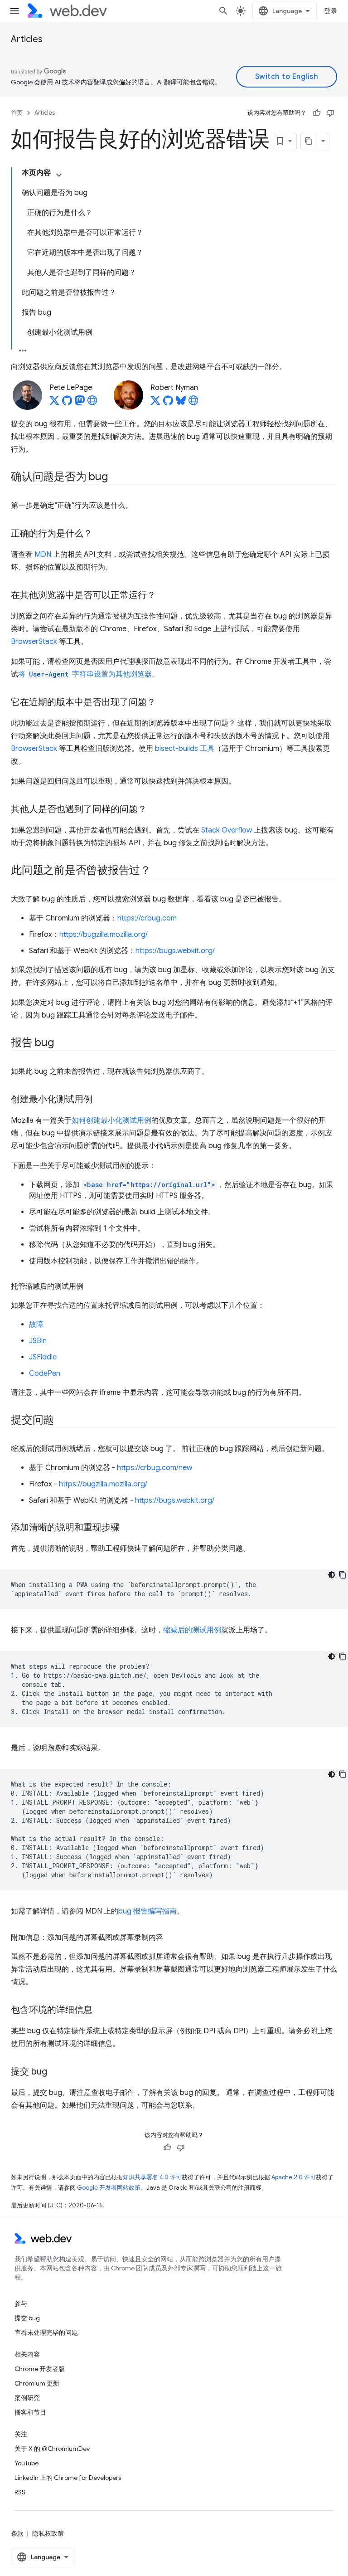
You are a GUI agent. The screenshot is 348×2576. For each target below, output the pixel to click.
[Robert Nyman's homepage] (193, 403)
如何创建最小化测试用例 (111, 1120)
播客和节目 (30, 2412)
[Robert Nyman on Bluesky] (181, 403)
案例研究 (27, 2398)
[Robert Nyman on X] (155, 403)
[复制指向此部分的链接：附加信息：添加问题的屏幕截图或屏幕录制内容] (171, 1938)
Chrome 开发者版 (40, 2369)
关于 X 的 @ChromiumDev (52, 2449)
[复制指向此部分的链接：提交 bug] (55, 2072)
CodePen (45, 1373)
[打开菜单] (14, 11)
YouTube (27, 2463)
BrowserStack (34, 642)
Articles (27, 39)
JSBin (38, 1341)
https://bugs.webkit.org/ (175, 951)
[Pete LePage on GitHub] (67, 403)
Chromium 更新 (37, 2383)
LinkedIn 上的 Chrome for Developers (68, 2478)
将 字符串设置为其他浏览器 (85, 674)
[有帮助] (317, 113)
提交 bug (27, 2318)
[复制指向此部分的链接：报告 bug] (62, 1043)
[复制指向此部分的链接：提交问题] (62, 1421)
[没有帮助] (330, 113)
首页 (17, 113)
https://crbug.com (147, 918)
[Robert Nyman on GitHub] (168, 403)
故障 (36, 1325)
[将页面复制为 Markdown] (309, 141)
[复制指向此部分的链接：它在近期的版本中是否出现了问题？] (164, 703)
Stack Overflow (227, 830)
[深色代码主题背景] (332, 1575)
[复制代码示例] (343, 1575)
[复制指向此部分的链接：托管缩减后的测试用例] (92, 1286)
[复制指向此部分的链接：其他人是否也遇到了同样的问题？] (155, 810)
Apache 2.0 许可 (294, 2177)
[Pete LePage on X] (54, 403)
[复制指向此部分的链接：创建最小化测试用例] (101, 1100)
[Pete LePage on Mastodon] (80, 403)
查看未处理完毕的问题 (46, 2333)
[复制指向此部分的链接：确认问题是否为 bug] (116, 477)
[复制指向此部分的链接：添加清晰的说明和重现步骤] (128, 1528)
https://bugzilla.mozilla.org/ (104, 935)
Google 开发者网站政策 (109, 2188)
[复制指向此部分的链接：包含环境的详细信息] (101, 2011)
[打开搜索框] (223, 11)
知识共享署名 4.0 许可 (152, 2177)
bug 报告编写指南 (147, 1911)
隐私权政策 (48, 2533)
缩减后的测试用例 (192, 1630)
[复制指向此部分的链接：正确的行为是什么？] (101, 534)
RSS (20, 2492)
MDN (43, 555)
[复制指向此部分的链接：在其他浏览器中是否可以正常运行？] (164, 596)
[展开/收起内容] (59, 175)
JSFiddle (43, 1357)
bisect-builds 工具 (185, 749)
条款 (17, 2533)
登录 (331, 11)
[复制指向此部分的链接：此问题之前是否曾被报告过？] (159, 871)
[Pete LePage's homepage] (92, 403)
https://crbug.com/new (155, 1468)
